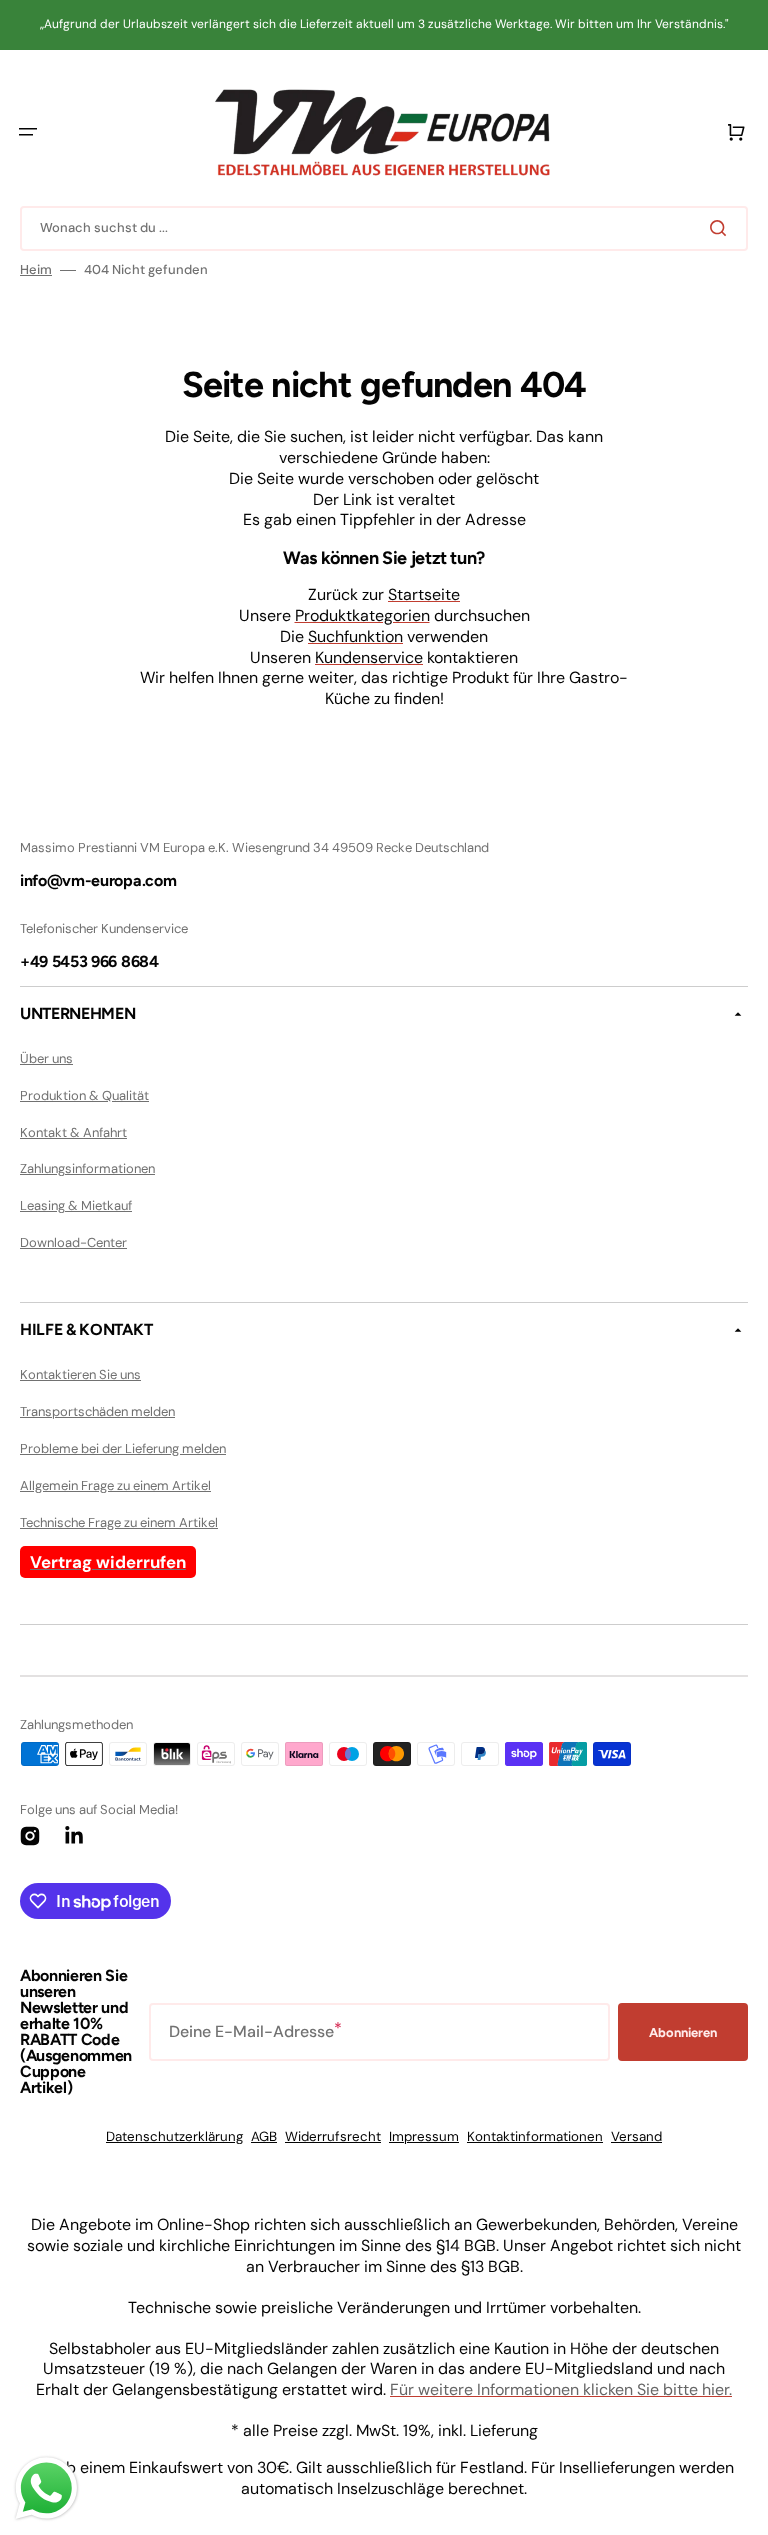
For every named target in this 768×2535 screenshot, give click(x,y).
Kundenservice (369, 657)
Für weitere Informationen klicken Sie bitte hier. (561, 2389)
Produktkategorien (362, 615)
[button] (28, 132)
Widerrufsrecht (333, 2136)
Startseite (424, 594)
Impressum (424, 2136)
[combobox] (384, 228)
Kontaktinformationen (535, 2136)
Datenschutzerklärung (174, 2136)
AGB (264, 2136)
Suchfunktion (355, 636)
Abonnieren (683, 2032)
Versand (636, 2136)
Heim (36, 270)
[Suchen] (722, 228)
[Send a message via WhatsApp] (46, 2488)
